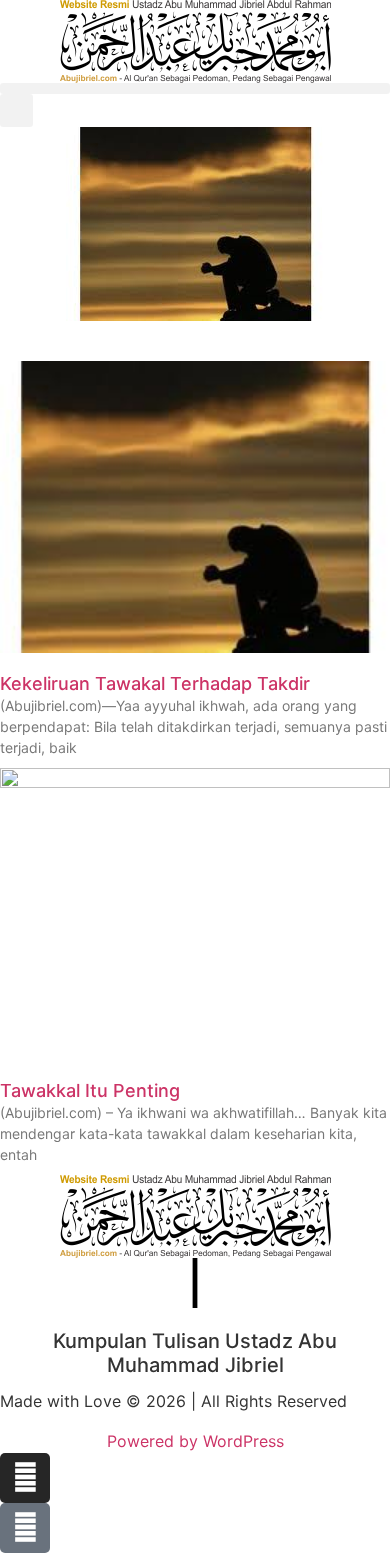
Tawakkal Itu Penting (90, 1090)
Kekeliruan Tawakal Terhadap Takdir (155, 683)
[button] (195, 88)
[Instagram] (25, 1478)
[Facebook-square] (25, 1528)
